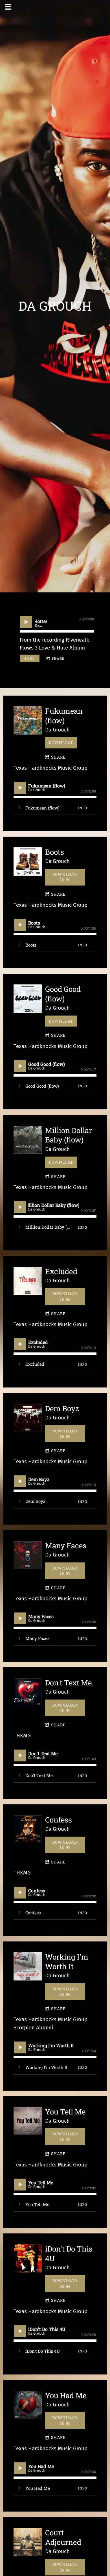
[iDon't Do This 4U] (28, 2258)
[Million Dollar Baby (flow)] (28, 1140)
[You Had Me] (28, 2405)
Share (58, 658)
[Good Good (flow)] (28, 999)
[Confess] (28, 1829)
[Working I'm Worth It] (28, 1966)
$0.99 (30, 658)
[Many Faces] (28, 1555)
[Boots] (28, 861)
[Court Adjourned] (28, 2542)
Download (61, 743)
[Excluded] (28, 1281)
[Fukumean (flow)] (28, 720)
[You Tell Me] (28, 2121)
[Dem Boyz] (28, 1418)
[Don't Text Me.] (28, 1692)
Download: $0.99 (65, 877)
